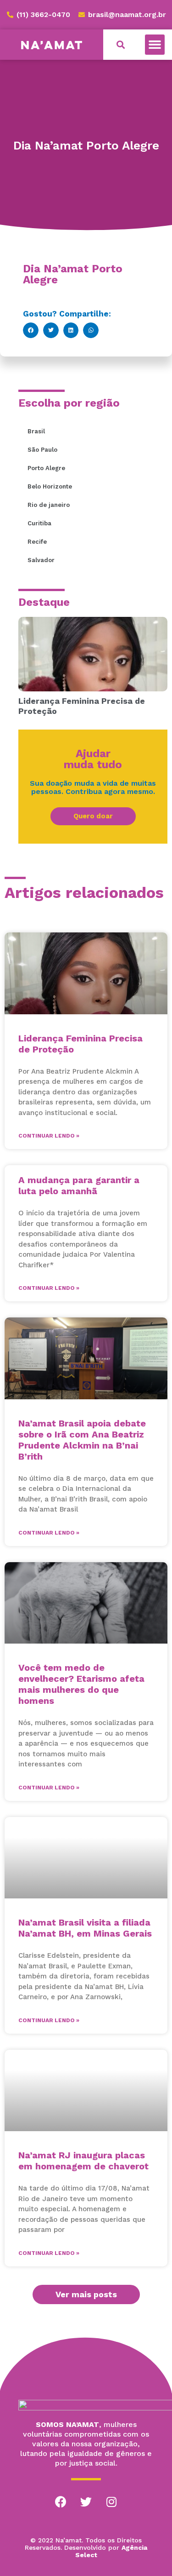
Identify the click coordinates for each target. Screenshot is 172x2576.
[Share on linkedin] (71, 330)
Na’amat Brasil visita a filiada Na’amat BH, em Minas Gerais (85, 1928)
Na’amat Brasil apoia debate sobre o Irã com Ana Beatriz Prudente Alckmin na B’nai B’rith (82, 1440)
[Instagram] (111, 2502)
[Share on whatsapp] (91, 330)
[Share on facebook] (31, 330)
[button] (155, 45)
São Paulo (42, 450)
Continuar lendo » (49, 1136)
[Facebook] (61, 2502)
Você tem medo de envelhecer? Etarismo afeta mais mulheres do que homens (81, 1684)
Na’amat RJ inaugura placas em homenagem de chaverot (83, 2161)
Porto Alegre (46, 468)
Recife (37, 542)
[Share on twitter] (51, 330)
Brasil (36, 431)
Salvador (41, 560)
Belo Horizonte (50, 486)
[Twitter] (86, 2502)
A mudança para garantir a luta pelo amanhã (79, 1185)
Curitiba (39, 523)
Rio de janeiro (49, 505)
